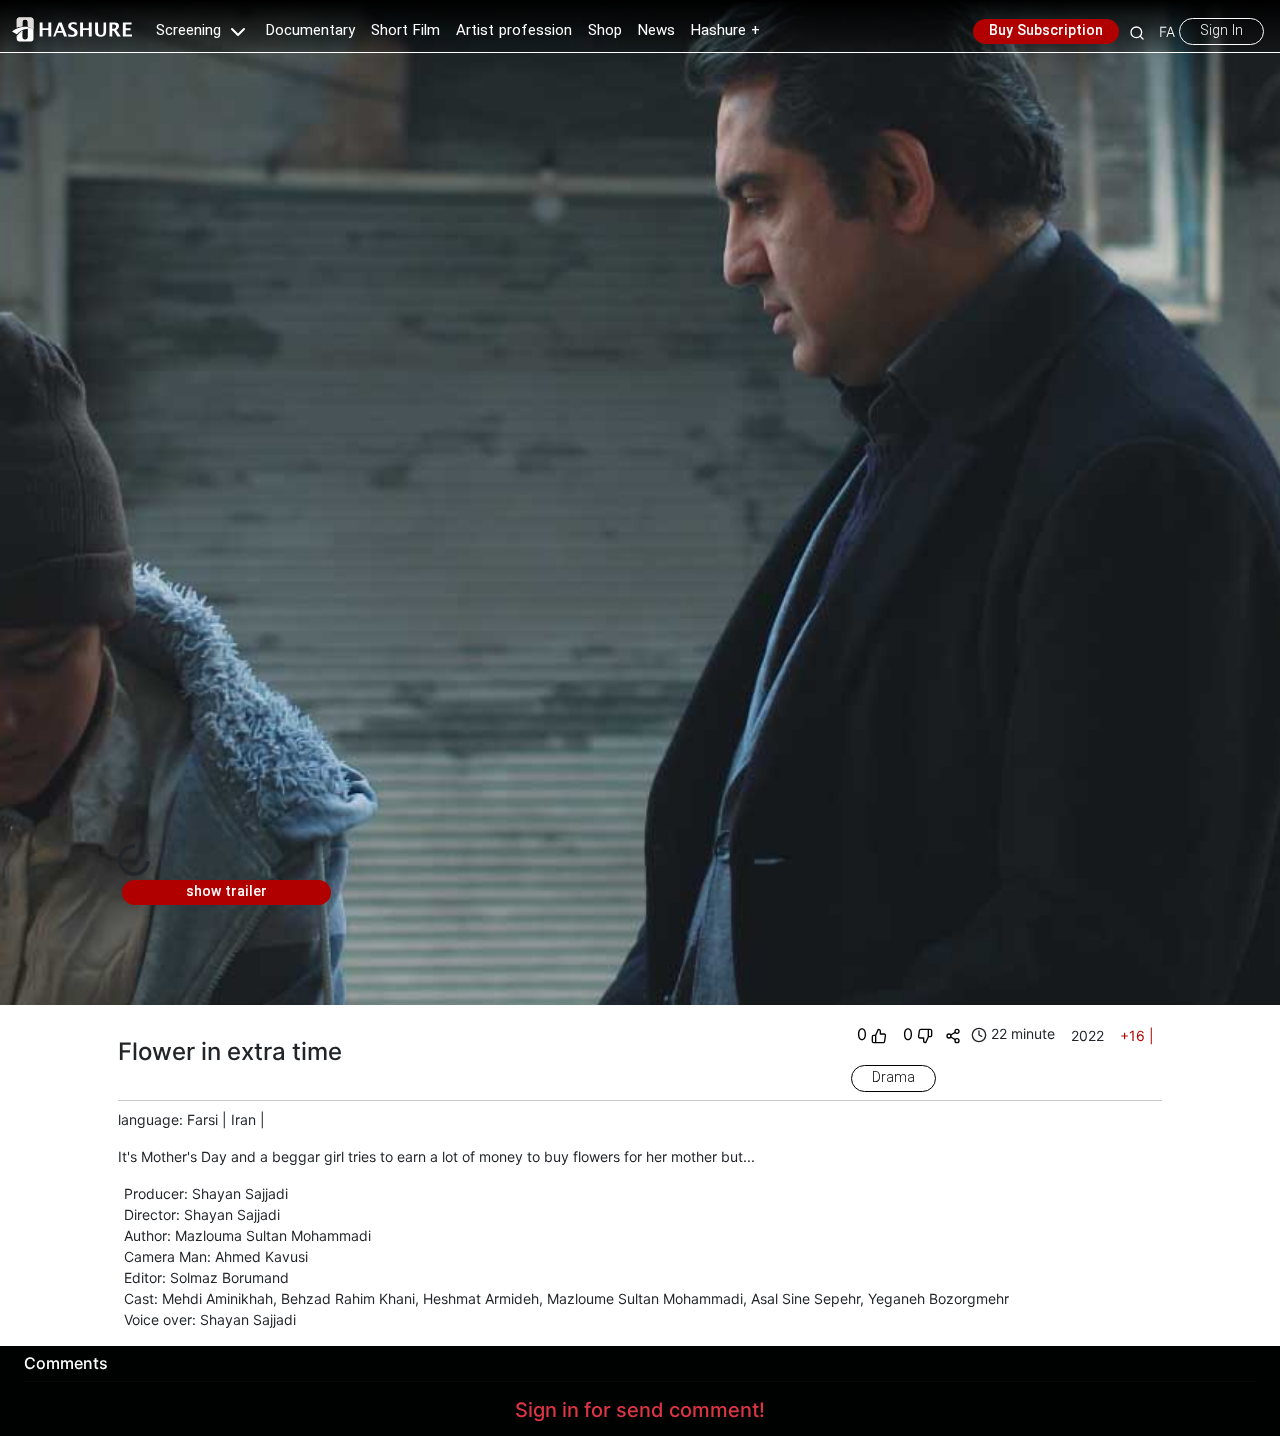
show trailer (226, 892)
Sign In (1221, 31)
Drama (893, 1078)
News (656, 31)
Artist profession (514, 31)
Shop (605, 31)
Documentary (310, 31)
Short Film (405, 31)
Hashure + (725, 31)
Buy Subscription (1046, 31)
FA (1167, 31)
